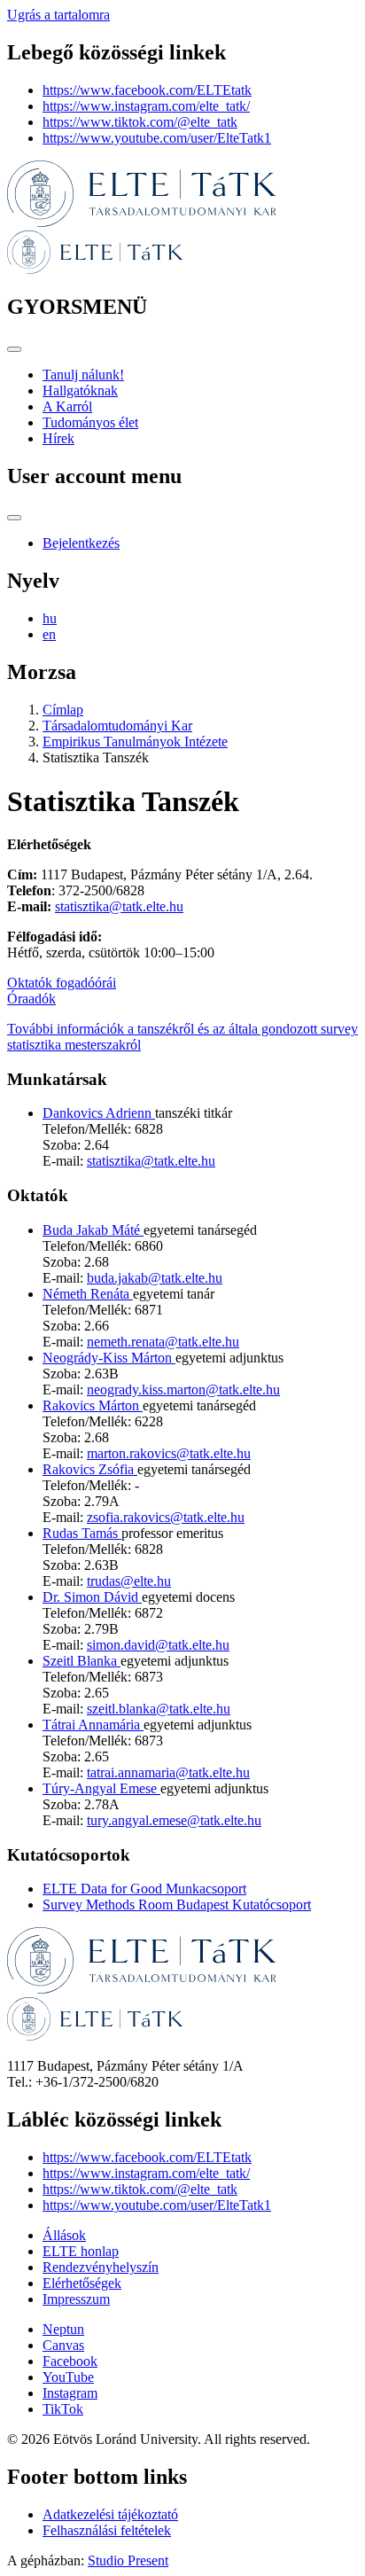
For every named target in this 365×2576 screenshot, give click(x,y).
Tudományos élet (90, 422)
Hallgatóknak (80, 390)
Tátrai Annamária (93, 1725)
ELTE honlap (81, 2251)
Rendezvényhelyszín (101, 2267)
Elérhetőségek (82, 2283)
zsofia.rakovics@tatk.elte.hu (166, 1517)
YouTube (68, 2377)
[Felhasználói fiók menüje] (14, 518)
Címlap (63, 710)
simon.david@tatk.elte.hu (158, 1645)
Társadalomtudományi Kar (117, 726)
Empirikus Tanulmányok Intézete (135, 742)
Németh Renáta (88, 1294)
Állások (64, 2235)
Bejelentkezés (81, 543)
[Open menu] (14, 349)
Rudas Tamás (82, 1533)
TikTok (63, 2409)
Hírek (58, 438)
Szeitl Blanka (82, 1661)
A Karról (67, 406)
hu (50, 618)
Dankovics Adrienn (99, 1113)
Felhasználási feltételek (107, 2530)
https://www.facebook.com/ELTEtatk (147, 90)
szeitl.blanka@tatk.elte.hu (159, 1709)
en (49, 634)
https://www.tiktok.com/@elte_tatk (140, 122)
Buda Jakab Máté (93, 1230)
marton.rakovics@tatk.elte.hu (169, 1453)
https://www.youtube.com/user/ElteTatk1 (157, 138)
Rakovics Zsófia (90, 1469)
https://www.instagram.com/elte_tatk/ (146, 106)
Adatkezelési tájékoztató (110, 2514)
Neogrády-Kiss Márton (109, 1358)
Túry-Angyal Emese (101, 1788)
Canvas (63, 2345)
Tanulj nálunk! (83, 375)
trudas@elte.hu (129, 1581)
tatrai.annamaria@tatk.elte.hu (168, 1772)
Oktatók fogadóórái (62, 983)
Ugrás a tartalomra (58, 15)
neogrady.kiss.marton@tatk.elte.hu (183, 1389)
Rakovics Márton (93, 1405)
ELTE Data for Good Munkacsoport (144, 1889)
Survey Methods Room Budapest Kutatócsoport (177, 1905)
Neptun (63, 2329)
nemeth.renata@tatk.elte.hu (163, 1342)
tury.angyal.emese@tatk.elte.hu (174, 1820)
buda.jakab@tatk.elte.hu (155, 1278)
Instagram (70, 2393)
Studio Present (128, 2560)
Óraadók (31, 999)
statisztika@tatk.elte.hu (119, 906)
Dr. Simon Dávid (92, 1597)
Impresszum (76, 2299)
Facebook (70, 2361)
